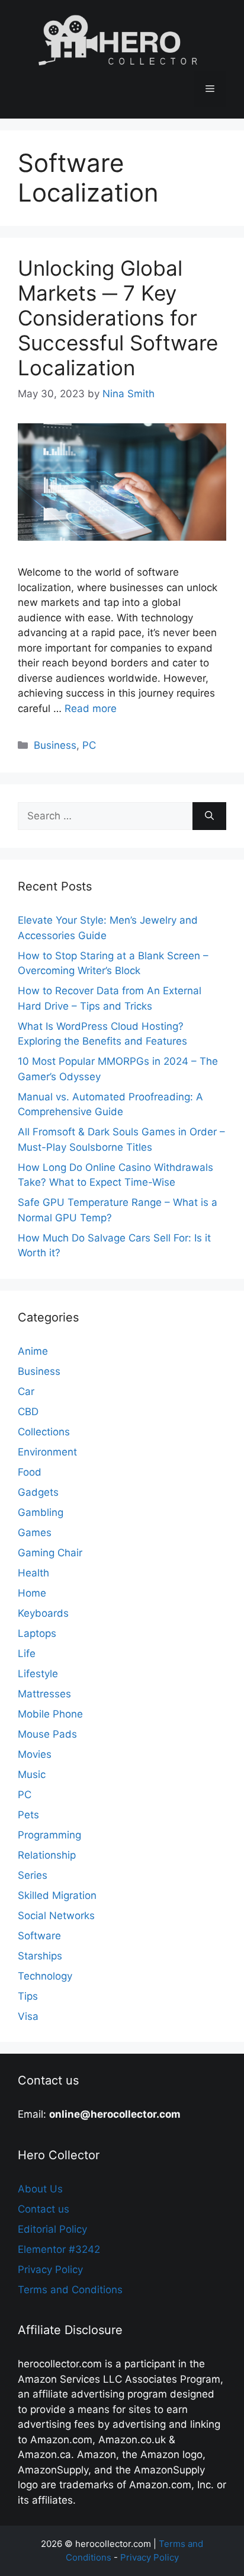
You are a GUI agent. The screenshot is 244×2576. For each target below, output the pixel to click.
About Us (40, 2189)
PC (89, 745)
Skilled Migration (57, 1895)
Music (32, 1774)
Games (35, 1533)
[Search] (209, 816)
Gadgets (38, 1492)
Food (30, 1472)
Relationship (47, 1855)
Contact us (44, 2209)
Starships (40, 1956)
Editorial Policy (52, 2229)
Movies (35, 1754)
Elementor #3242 (59, 2249)
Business (55, 745)
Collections (44, 1432)
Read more (91, 708)
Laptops (37, 1633)
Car (26, 1391)
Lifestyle (38, 1674)
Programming (49, 1835)
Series (33, 1875)
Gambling (41, 1512)
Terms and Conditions (70, 2290)
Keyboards (43, 1613)
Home (32, 1593)
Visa (28, 2016)
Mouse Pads (47, 1734)
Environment (47, 1452)
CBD (28, 1412)
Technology (45, 1976)
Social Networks (56, 1916)
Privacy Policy (50, 2269)
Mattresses (44, 1694)
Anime (33, 1351)
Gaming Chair (50, 1553)
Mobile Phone (50, 1714)
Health (33, 1573)
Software (39, 1936)
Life (27, 1654)
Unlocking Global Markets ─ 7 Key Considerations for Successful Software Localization (118, 318)
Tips (28, 1996)
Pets (28, 1815)
